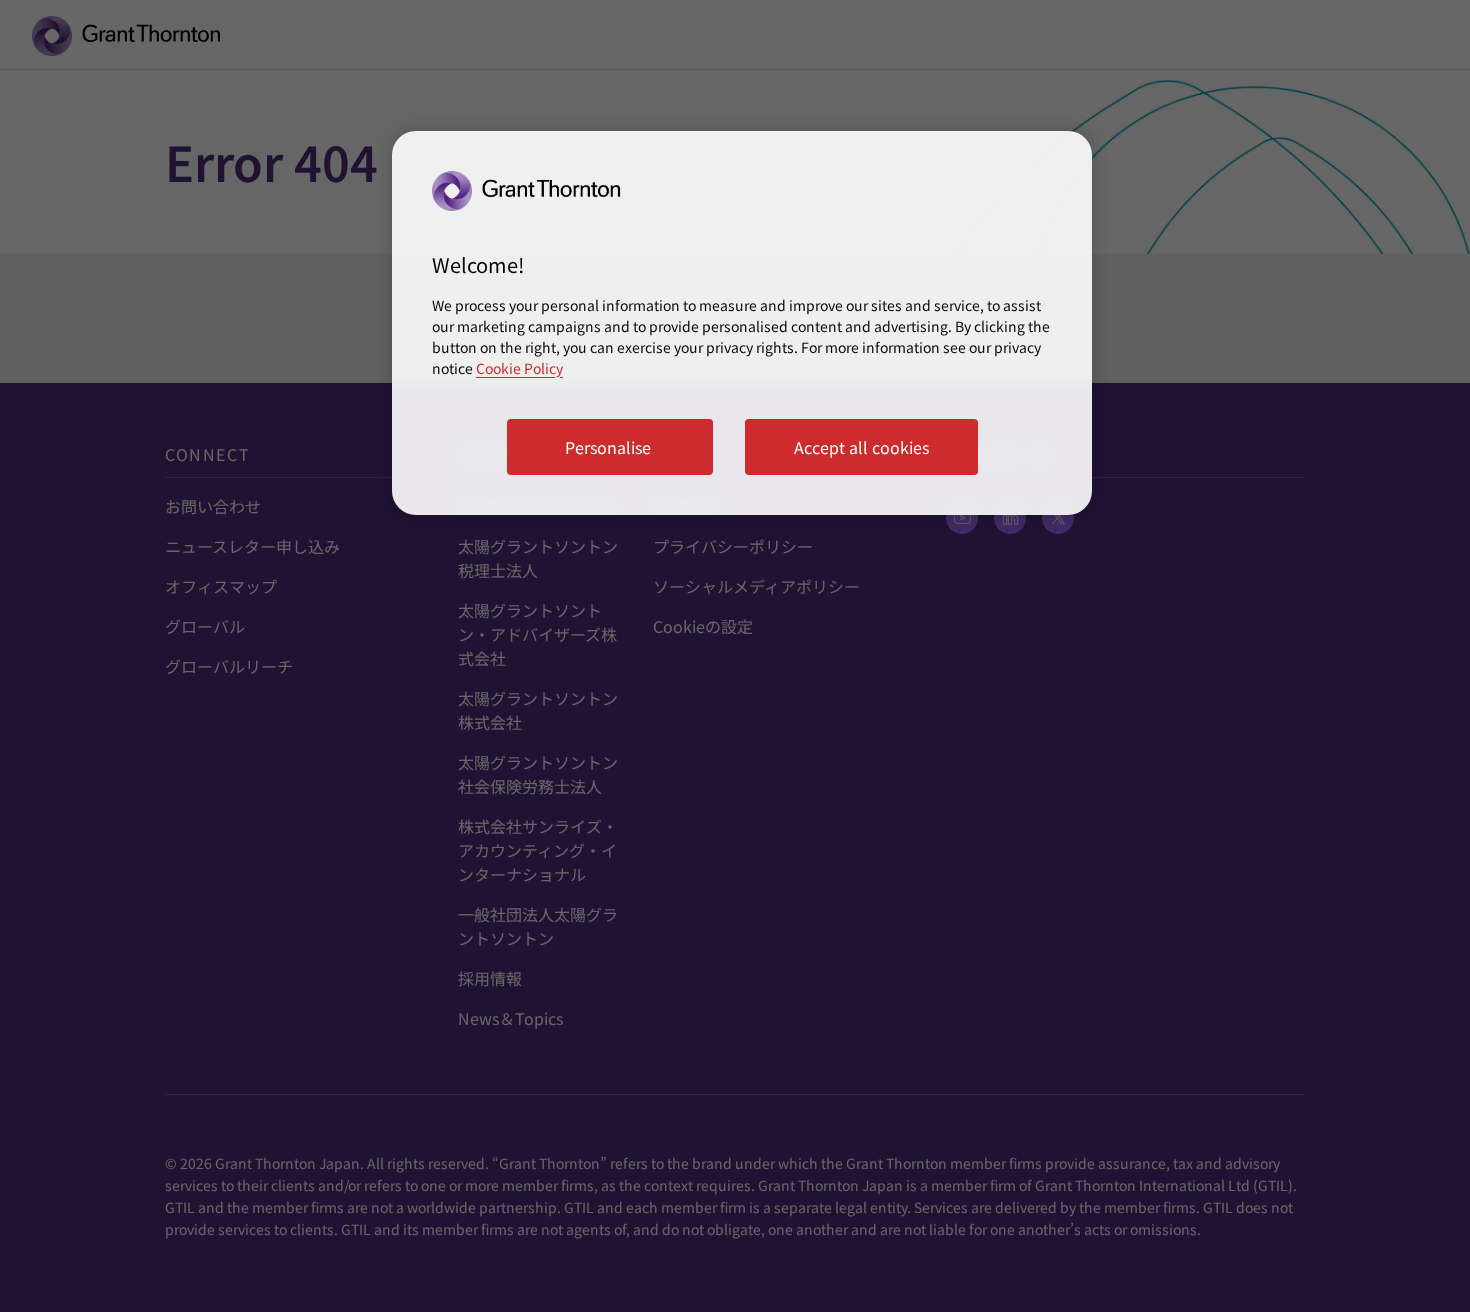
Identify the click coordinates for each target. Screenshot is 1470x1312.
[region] (742, 323)
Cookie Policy (519, 368)
